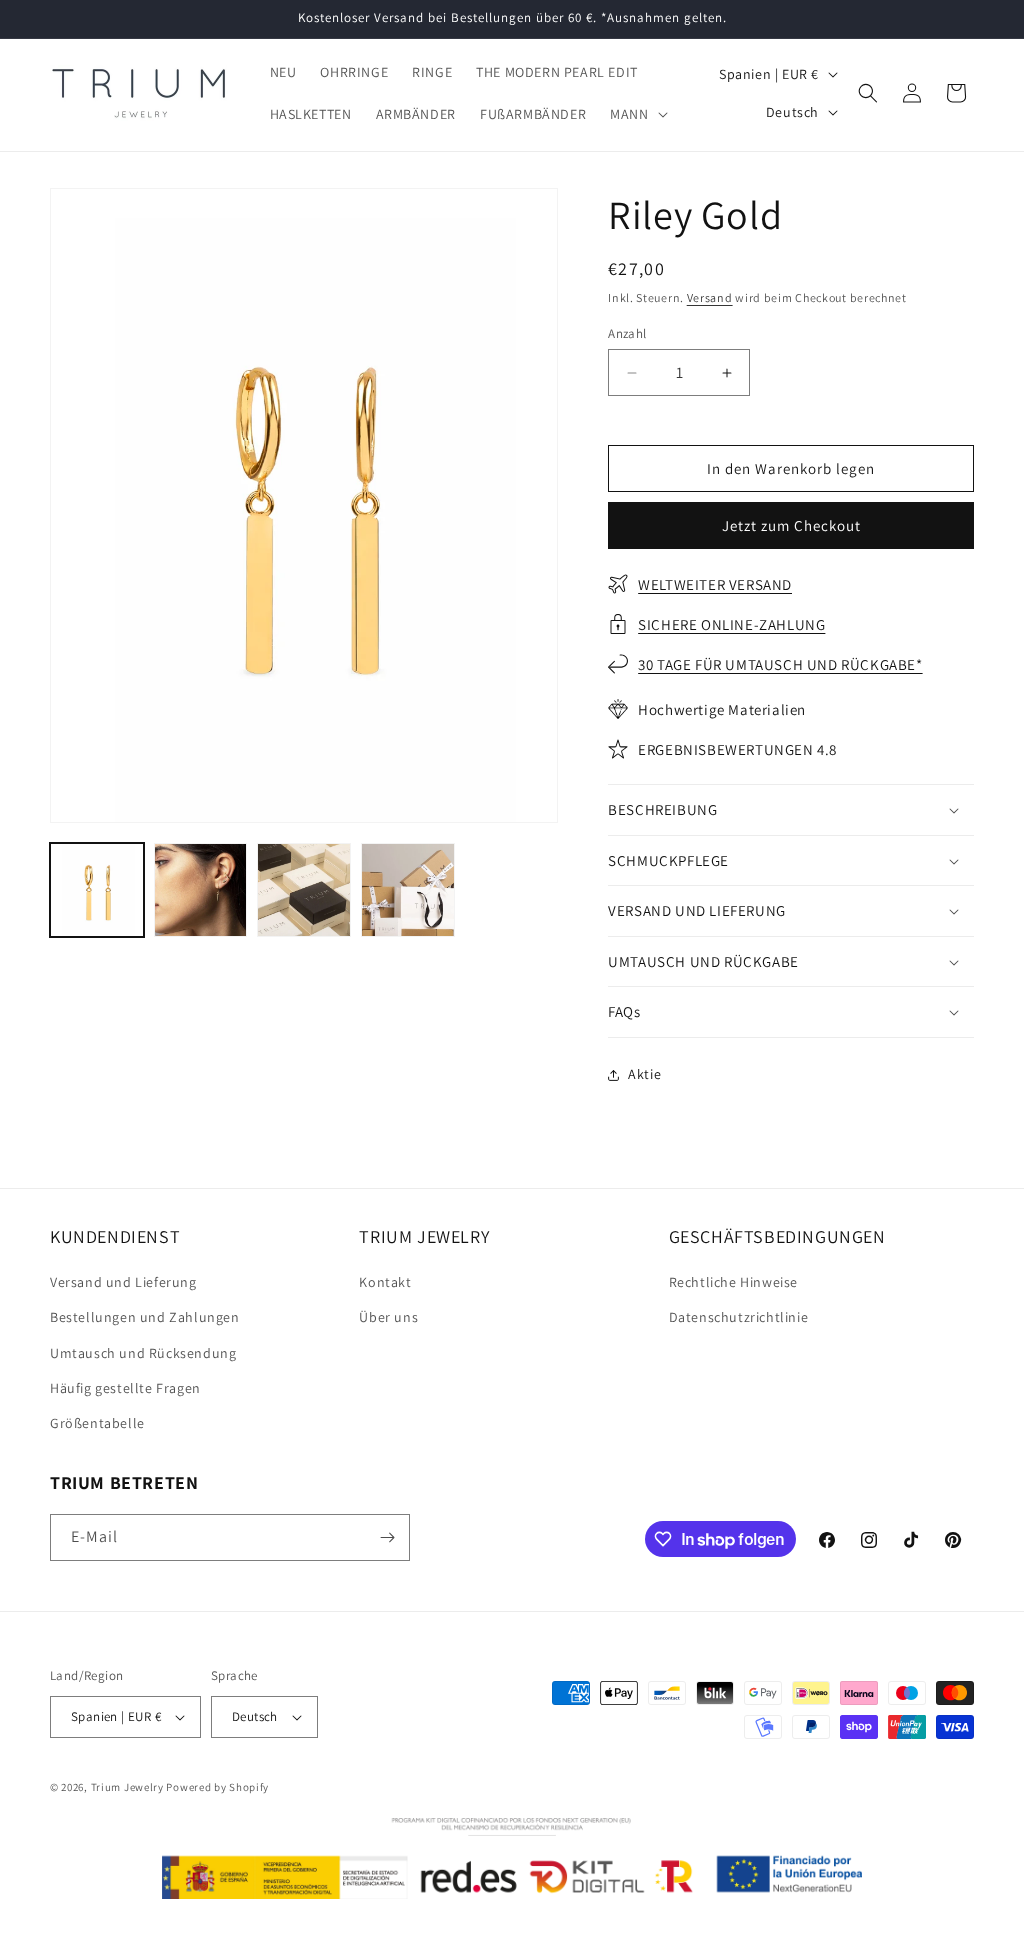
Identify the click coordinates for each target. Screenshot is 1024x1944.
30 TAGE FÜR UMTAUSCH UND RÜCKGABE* (780, 664)
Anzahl (627, 333)
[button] (636, 114)
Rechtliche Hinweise (733, 1282)
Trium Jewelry (127, 1787)
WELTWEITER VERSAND (715, 584)
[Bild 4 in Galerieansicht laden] (408, 890)
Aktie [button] (644, 1074)
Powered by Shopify (217, 1787)
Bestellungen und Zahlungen (145, 1317)
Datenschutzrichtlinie (739, 1317)
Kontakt (385, 1282)
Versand (710, 297)
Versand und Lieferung (123, 1282)
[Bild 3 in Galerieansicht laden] (304, 890)
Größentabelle (97, 1423)
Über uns (388, 1317)
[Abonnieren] (387, 1537)
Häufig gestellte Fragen (125, 1388)
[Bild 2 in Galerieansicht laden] (201, 890)
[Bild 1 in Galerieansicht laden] (97, 890)
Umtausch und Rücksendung (143, 1353)
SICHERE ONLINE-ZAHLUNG (731, 624)
